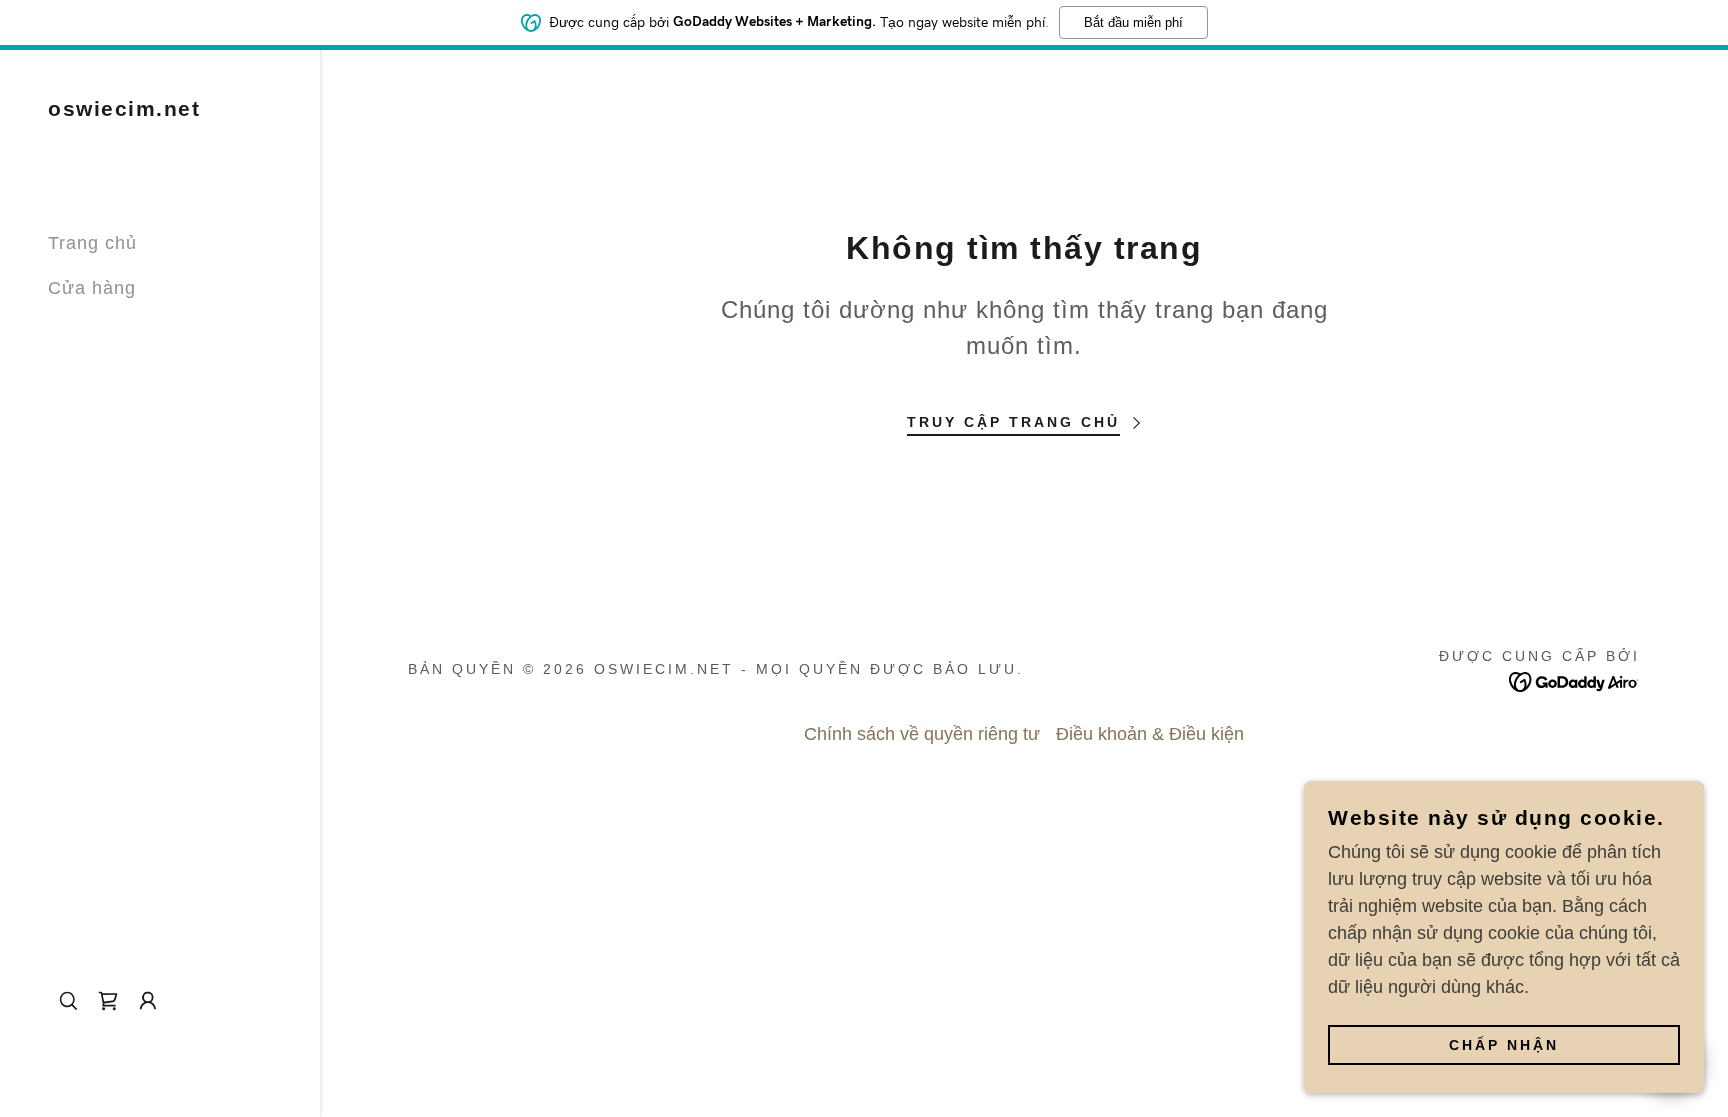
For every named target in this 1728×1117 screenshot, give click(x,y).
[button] (148, 1001)
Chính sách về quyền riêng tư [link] (922, 734)
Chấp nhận (1504, 1045)
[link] (124, 110)
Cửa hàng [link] (92, 288)
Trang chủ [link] (92, 243)
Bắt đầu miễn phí (1133, 22)
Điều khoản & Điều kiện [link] (1150, 734)
